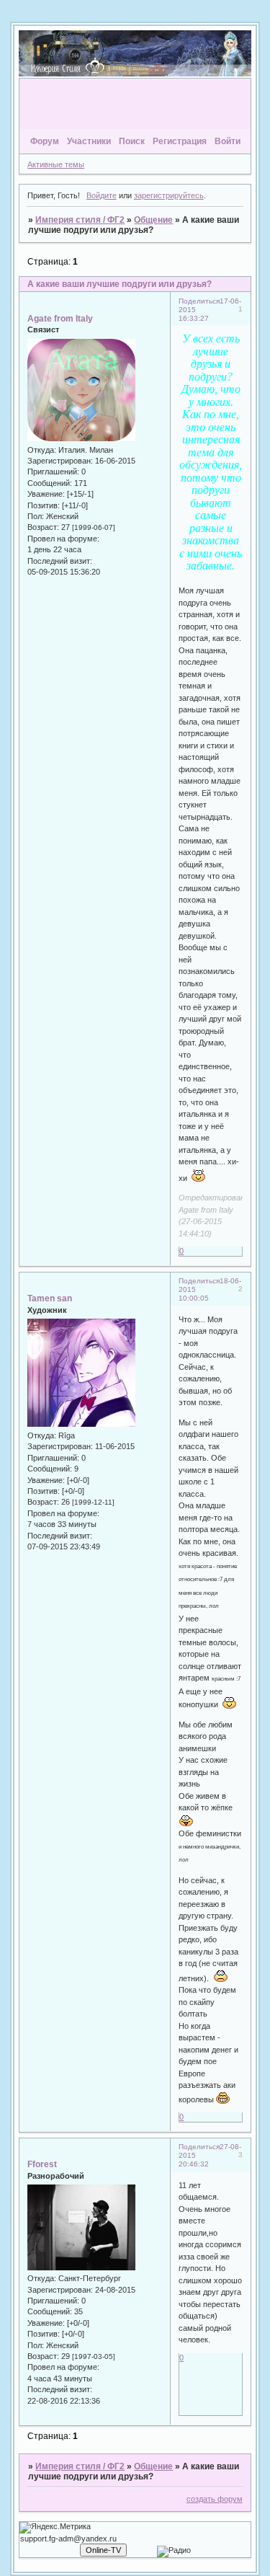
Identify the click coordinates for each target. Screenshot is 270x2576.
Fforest (42, 2164)
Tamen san (50, 1298)
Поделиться (199, 301)
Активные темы (56, 164)
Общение (153, 220)
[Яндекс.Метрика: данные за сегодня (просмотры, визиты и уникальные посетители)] (55, 2528)
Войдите (102, 195)
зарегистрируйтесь (169, 195)
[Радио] (174, 2551)
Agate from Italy (60, 319)
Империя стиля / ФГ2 (80, 220)
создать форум (215, 2499)
